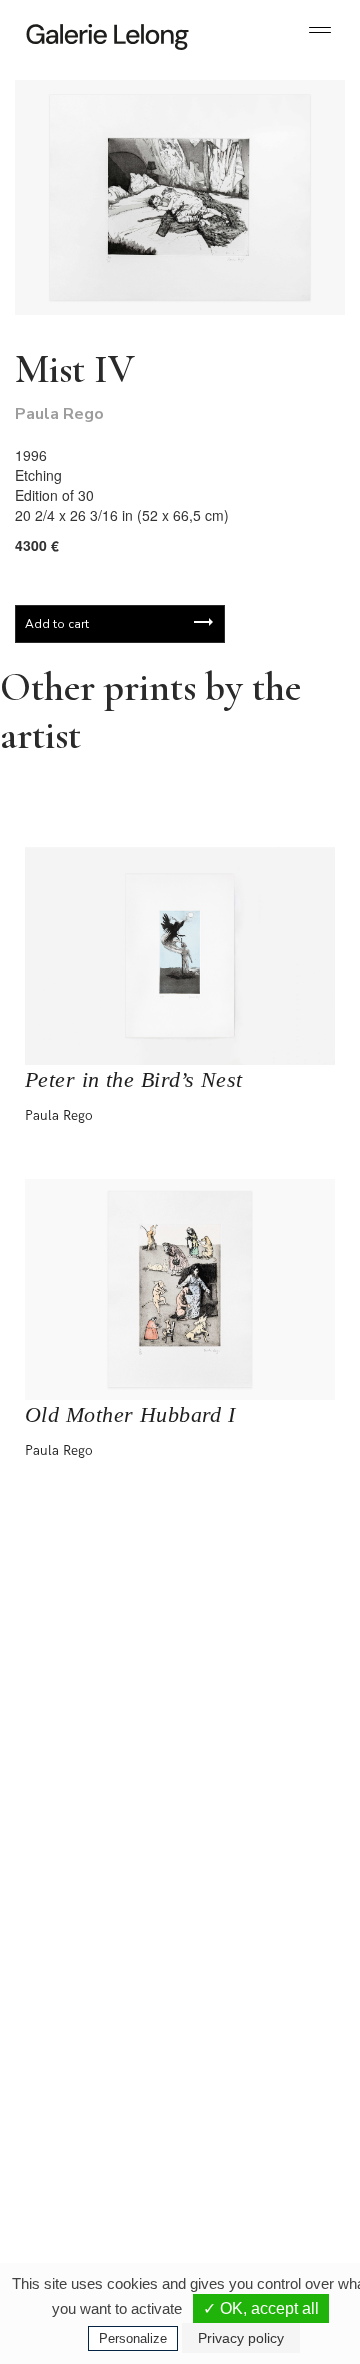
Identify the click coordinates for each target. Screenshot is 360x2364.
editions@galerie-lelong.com (261, 1956)
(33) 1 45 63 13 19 (99, 1940)
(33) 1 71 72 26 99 (99, 2156)
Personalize (133, 2338)
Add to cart (57, 624)
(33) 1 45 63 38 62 (259, 1940)
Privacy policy (241, 2338)
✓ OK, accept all (261, 2308)
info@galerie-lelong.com (91, 1956)
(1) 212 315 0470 (256, 2140)
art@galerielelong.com (247, 2156)
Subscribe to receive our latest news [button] (164, 1588)
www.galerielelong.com (248, 2172)
